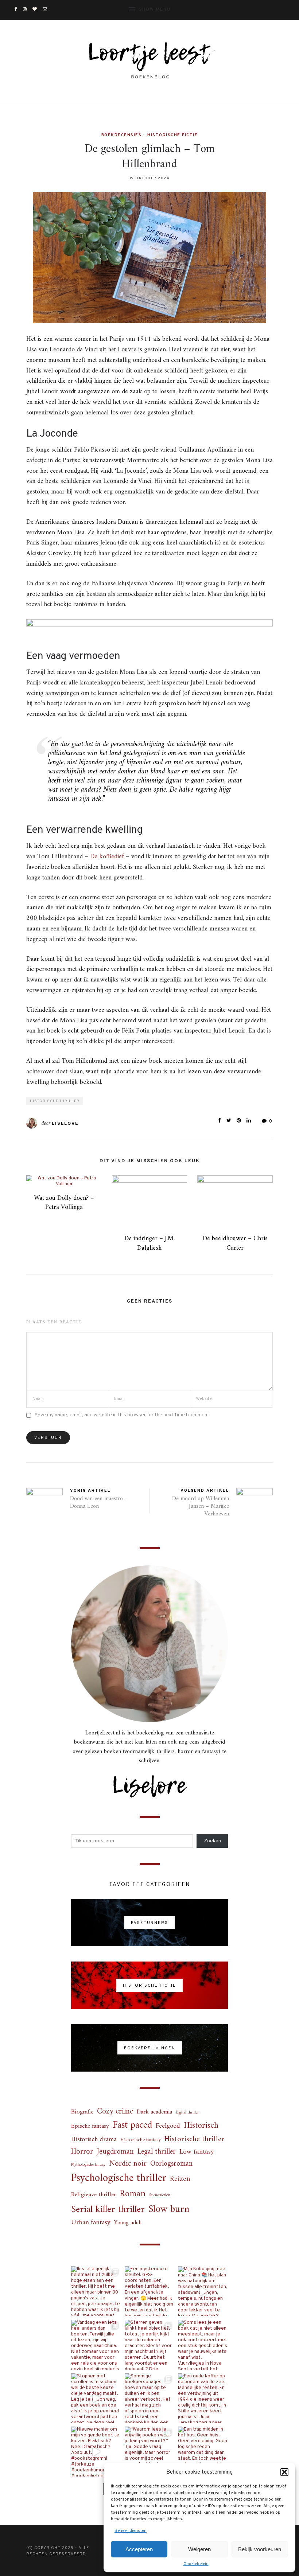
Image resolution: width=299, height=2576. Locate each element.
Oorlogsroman (171, 2164)
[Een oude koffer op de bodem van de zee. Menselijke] (203, 2398)
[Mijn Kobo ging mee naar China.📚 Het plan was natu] (203, 2291)
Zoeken (212, 1841)
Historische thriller (55, 1101)
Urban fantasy (91, 2223)
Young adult (128, 2223)
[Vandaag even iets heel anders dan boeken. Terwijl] (96, 2345)
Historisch (201, 2126)
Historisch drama (94, 2140)
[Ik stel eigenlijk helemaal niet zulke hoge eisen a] (96, 2291)
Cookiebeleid (196, 2564)
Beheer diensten (131, 2531)
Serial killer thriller (108, 2210)
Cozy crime (115, 2111)
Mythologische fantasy (88, 2165)
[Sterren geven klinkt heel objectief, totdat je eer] (150, 2345)
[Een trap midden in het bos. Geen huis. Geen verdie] (203, 2452)
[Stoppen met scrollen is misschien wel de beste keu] (96, 2398)
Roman (133, 2194)
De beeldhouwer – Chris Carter (235, 1243)
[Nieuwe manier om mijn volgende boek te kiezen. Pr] (96, 2452)
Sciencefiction (160, 2195)
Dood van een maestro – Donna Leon (99, 1502)
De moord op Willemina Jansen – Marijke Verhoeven (201, 1506)
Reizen (180, 2179)
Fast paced (132, 2126)
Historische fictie (172, 135)
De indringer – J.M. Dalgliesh (149, 1243)
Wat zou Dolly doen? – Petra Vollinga (64, 1203)
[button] (284, 2472)
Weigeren (199, 2549)
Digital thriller (187, 2113)
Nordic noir (128, 2164)
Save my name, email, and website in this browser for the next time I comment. (123, 1415)
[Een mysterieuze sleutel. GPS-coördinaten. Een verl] (150, 2291)
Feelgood (168, 2126)
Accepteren (139, 2549)
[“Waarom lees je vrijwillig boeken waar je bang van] (150, 2452)
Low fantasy (197, 2152)
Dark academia (154, 2112)
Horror (82, 2152)
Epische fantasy (90, 2126)
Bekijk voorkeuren (260, 2549)
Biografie (82, 2112)
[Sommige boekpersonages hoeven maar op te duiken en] (150, 2398)
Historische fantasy (141, 2140)
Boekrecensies (122, 135)
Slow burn (169, 2210)
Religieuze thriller (94, 2195)
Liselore (65, 1124)
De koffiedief (107, 857)
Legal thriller (157, 2152)
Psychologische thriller (119, 2179)
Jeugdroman (115, 2152)
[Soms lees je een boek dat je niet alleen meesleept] (203, 2345)
